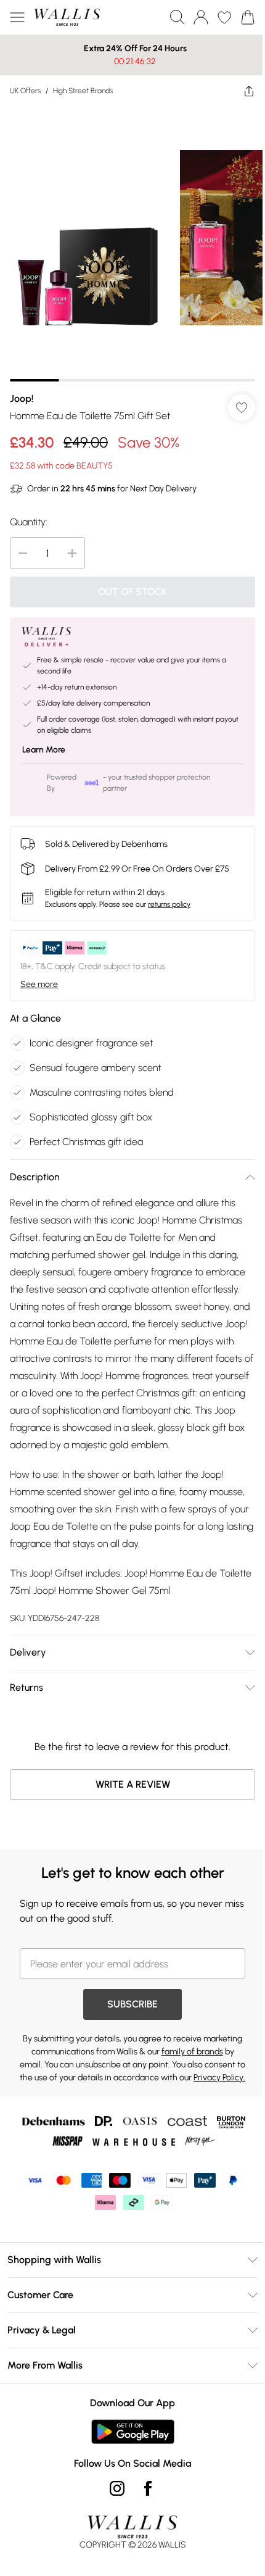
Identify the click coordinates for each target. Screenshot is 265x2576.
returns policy (169, 895)
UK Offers (25, 91)
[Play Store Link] (128, 2453)
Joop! (22, 389)
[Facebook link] (144, 2509)
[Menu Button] (17, 17)
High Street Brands (83, 91)
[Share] (240, 91)
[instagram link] (113, 2509)
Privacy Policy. (144, 2099)
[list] (128, 239)
